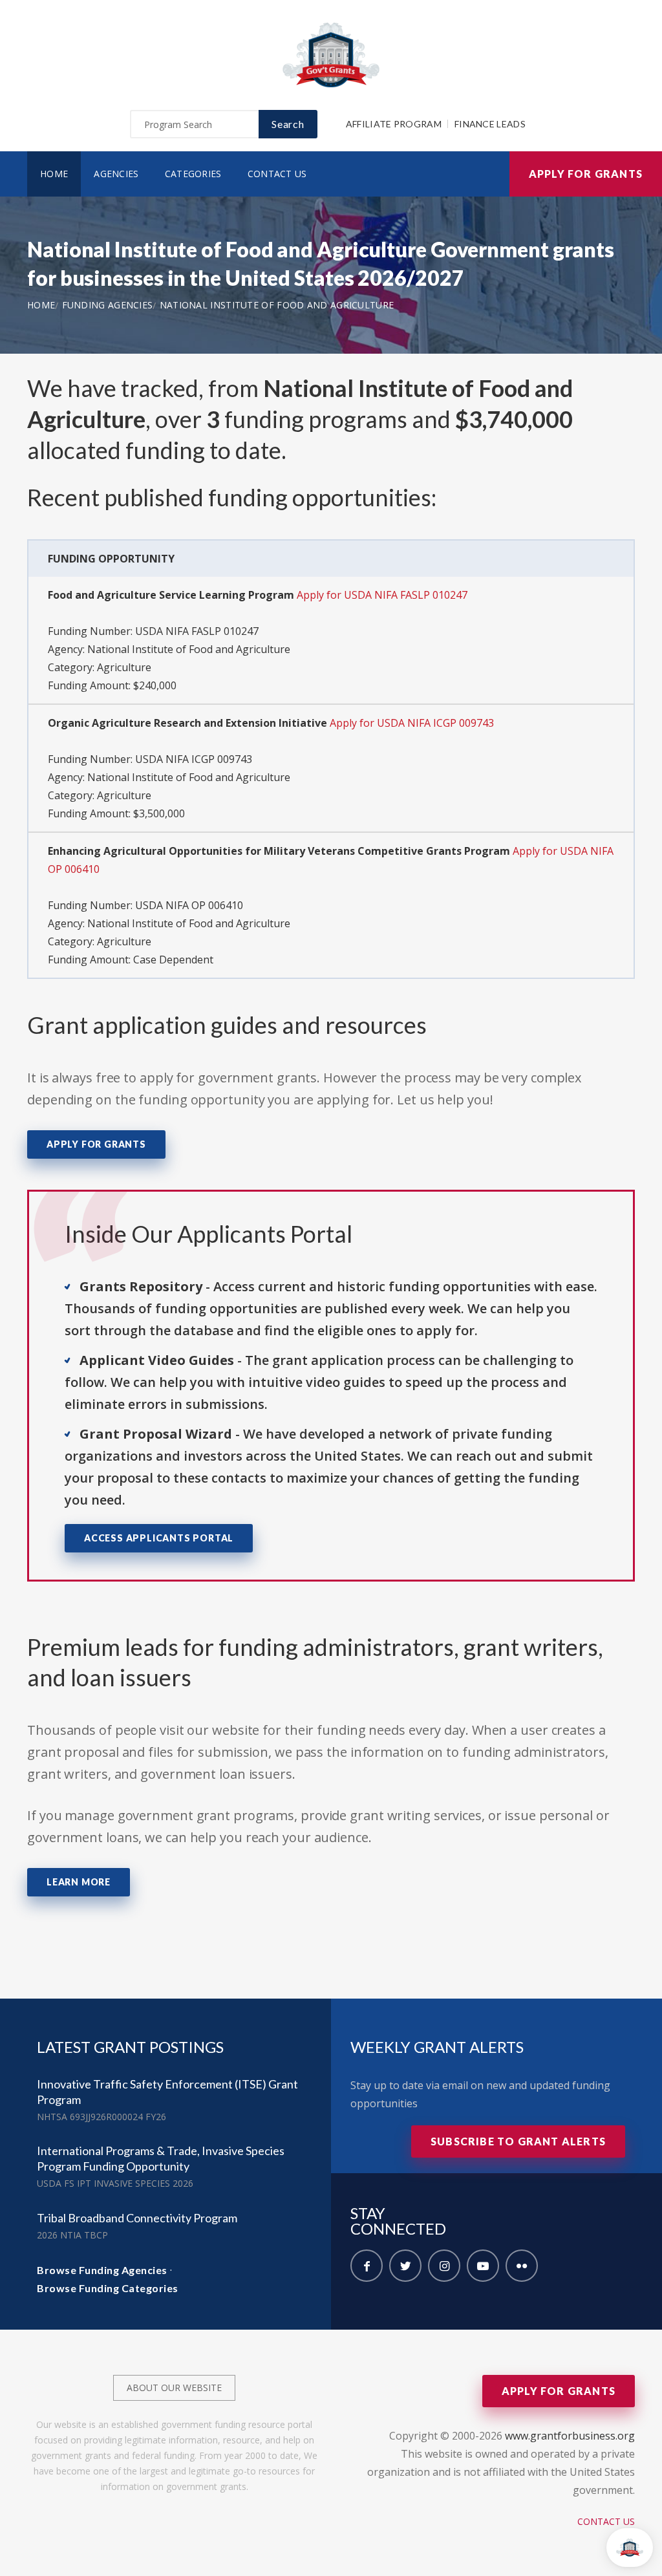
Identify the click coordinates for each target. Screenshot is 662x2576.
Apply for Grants (586, 174)
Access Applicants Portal (159, 1538)
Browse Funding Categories (108, 2288)
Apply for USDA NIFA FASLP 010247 (382, 595)
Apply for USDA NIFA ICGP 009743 (412, 723)
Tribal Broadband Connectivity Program (137, 2218)
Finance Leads (490, 124)
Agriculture (124, 667)
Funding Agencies (108, 305)
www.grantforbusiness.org (570, 2436)
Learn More (79, 1882)
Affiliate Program (394, 124)
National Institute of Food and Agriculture (277, 305)
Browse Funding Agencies (102, 2270)
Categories (193, 174)
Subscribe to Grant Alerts (518, 2141)
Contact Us (277, 174)
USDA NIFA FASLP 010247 (197, 631)
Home (54, 174)
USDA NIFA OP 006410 (189, 905)
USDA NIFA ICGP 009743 (194, 759)
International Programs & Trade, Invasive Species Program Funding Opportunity (161, 2158)
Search (288, 124)
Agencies (116, 174)
